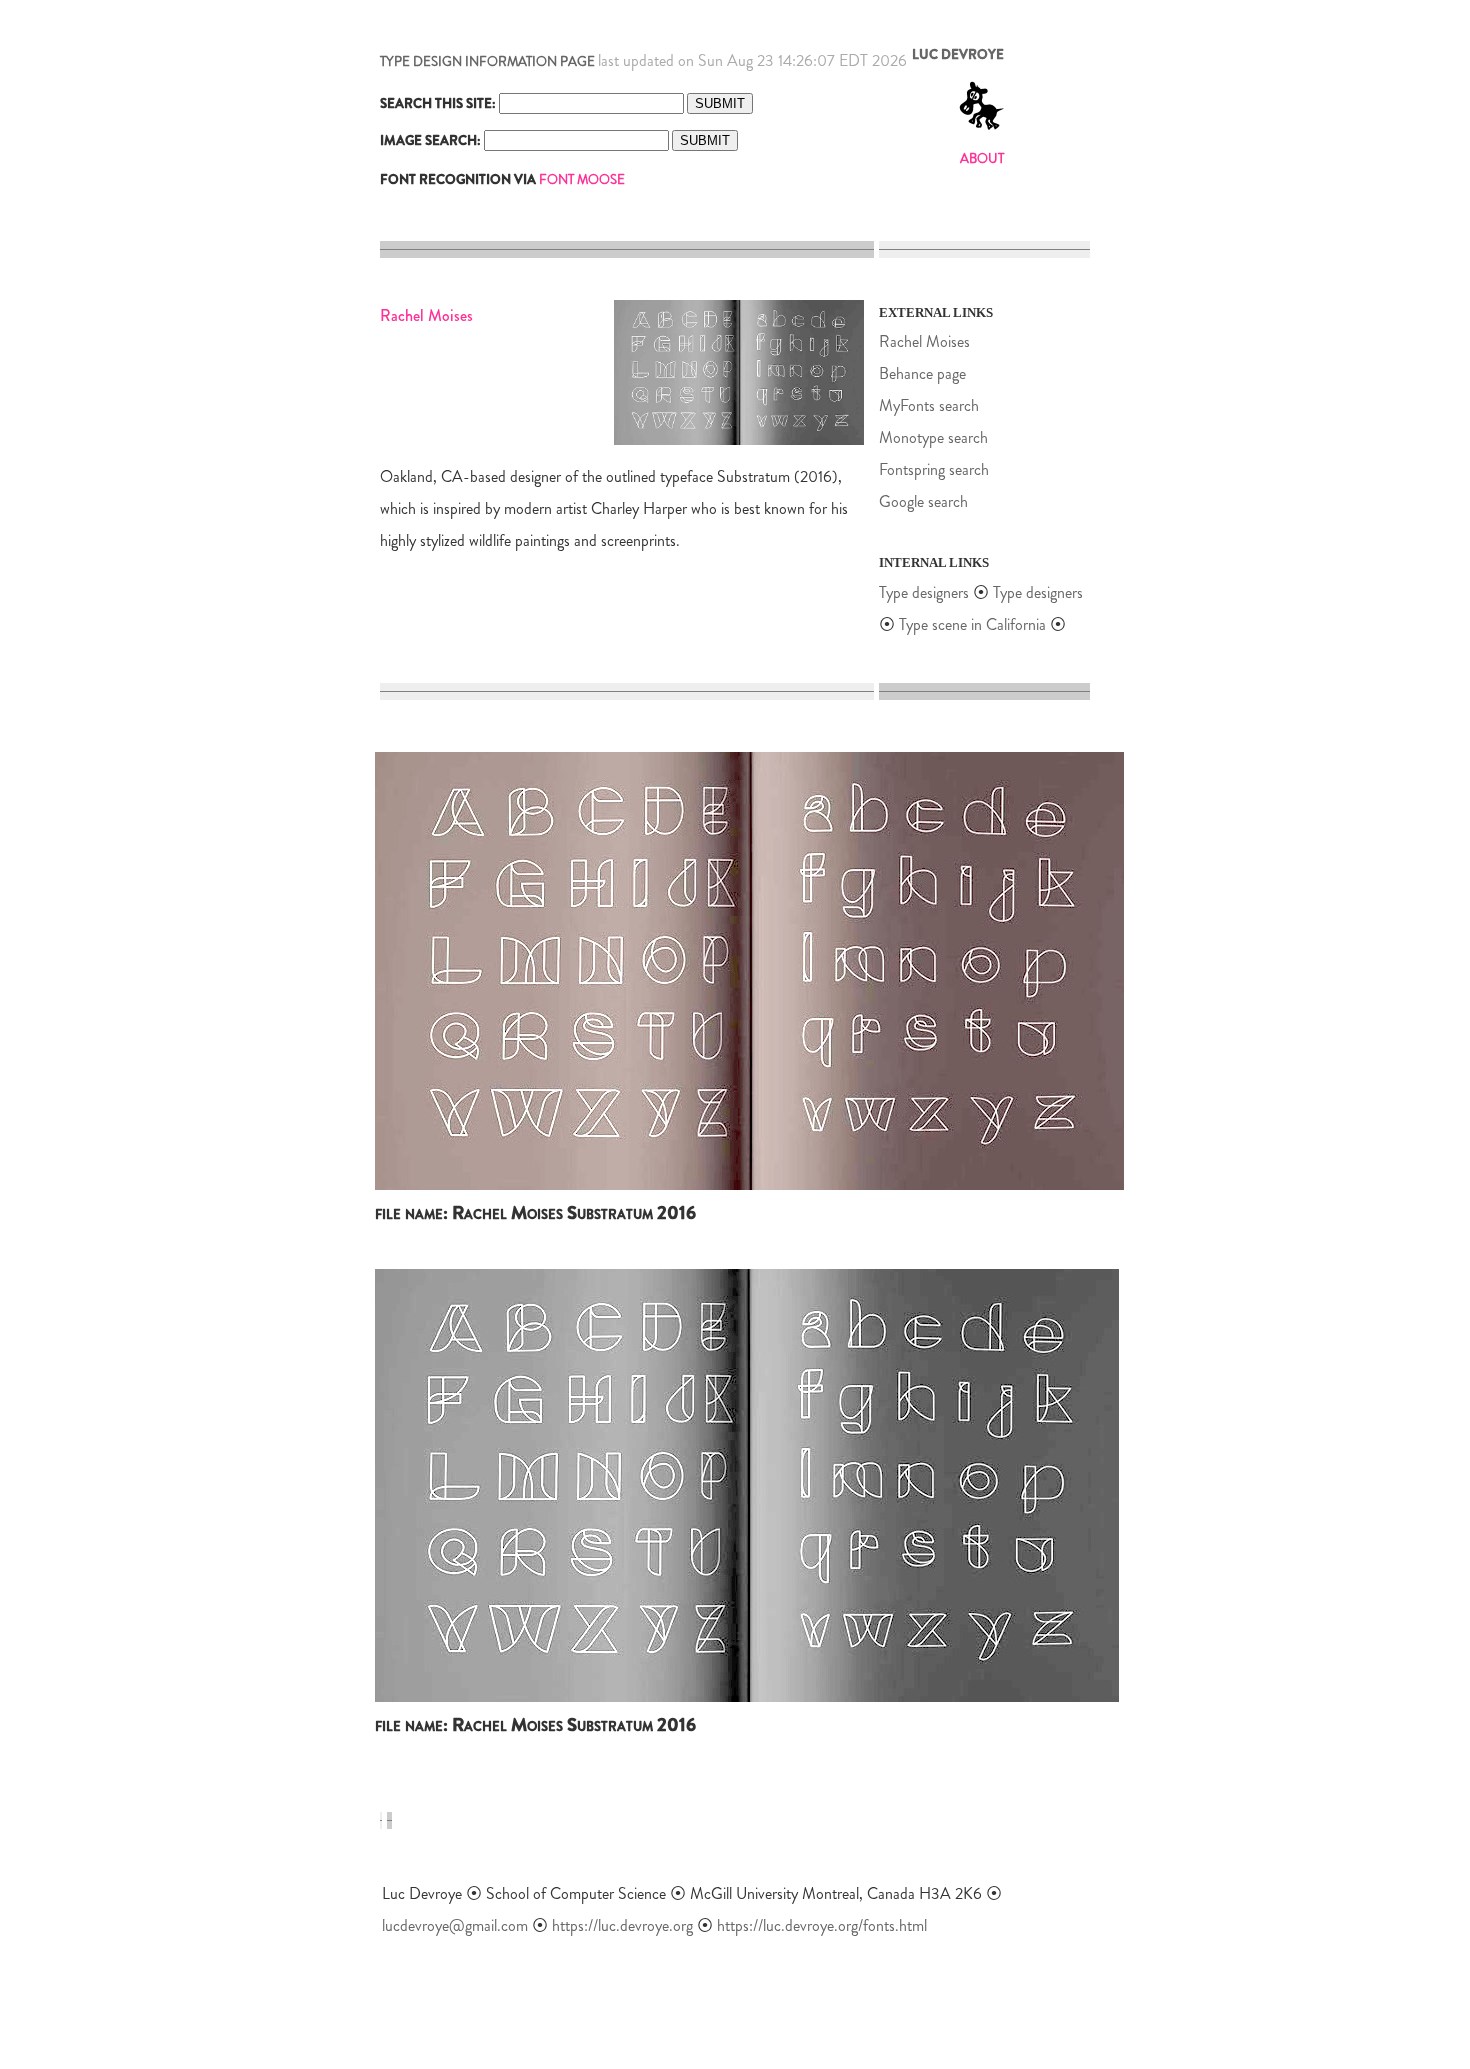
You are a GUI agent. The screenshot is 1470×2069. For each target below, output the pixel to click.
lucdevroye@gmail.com (455, 1925)
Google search (923, 501)
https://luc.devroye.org (622, 1925)
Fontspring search (934, 469)
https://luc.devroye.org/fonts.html (822, 1925)
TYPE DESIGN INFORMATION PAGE (487, 61)
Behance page (922, 373)
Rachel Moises (924, 341)
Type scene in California (974, 624)
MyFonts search (929, 405)
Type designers (924, 592)
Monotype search (933, 437)
